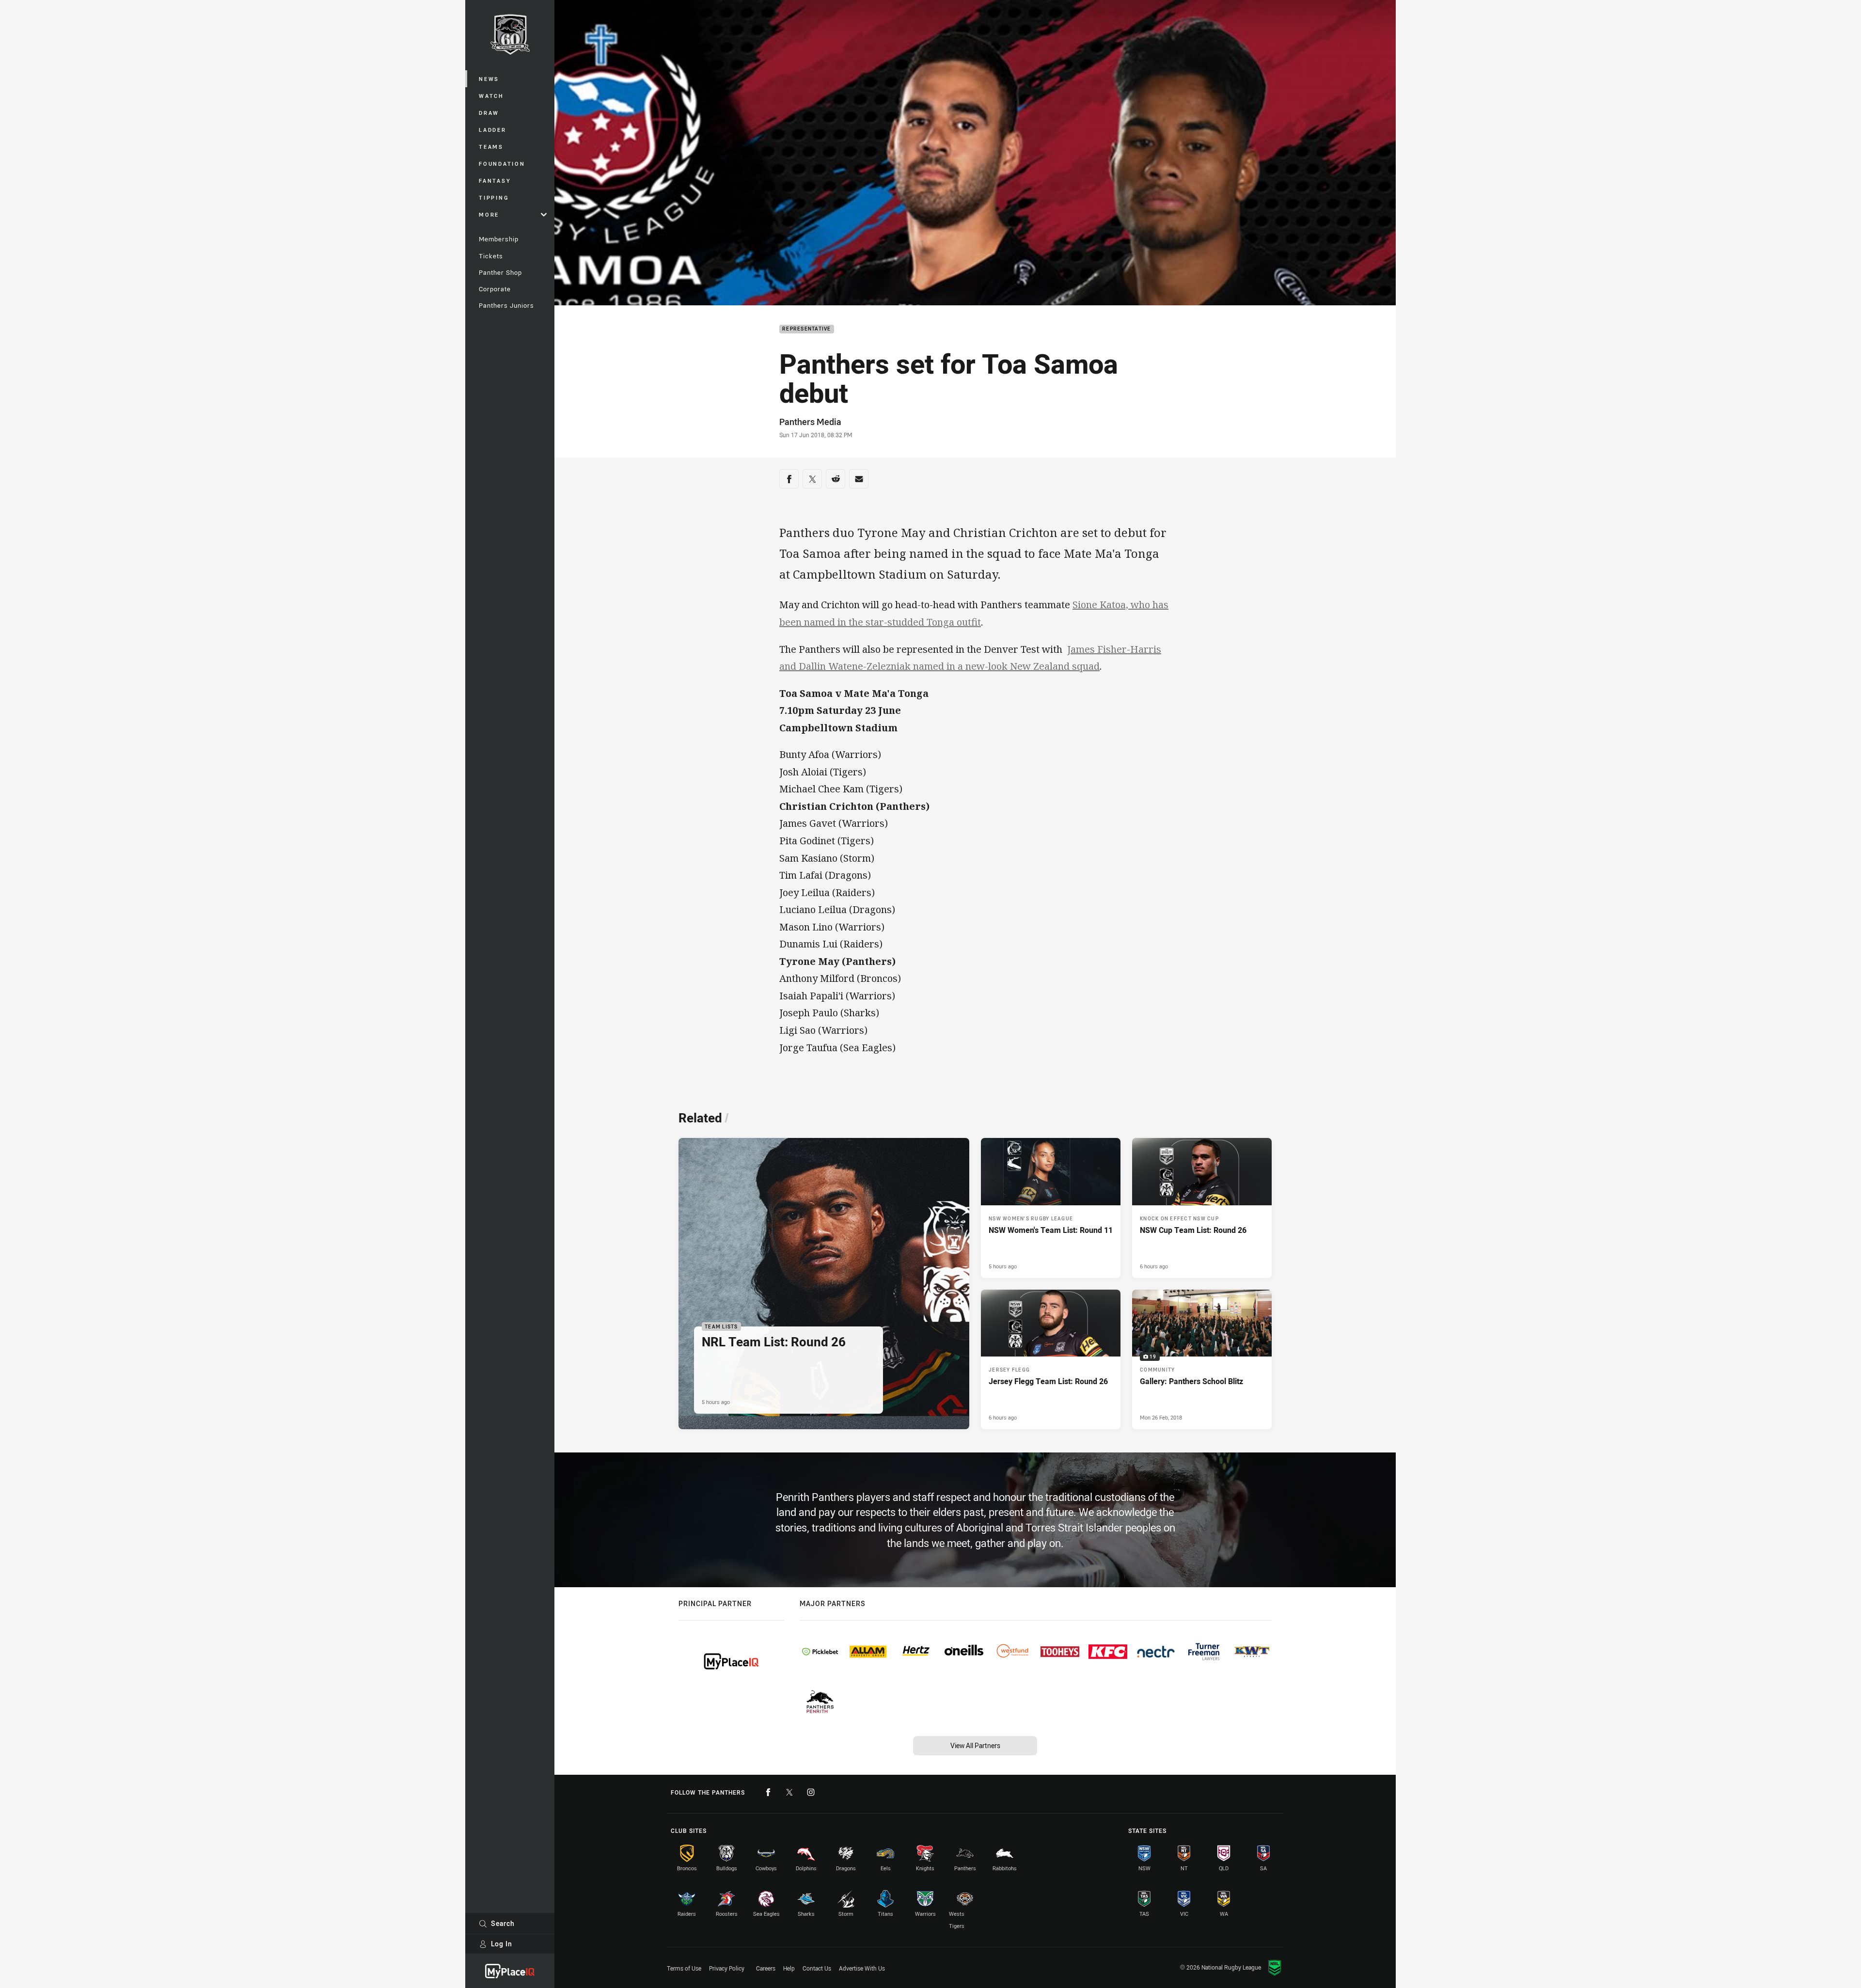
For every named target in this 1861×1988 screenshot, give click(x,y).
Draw (489, 113)
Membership (499, 239)
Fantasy (495, 181)
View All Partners (975, 1745)
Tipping (494, 197)
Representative (807, 329)
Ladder (493, 130)
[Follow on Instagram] (811, 1792)
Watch (491, 96)
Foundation (502, 164)
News (489, 79)
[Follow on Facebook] (768, 1792)
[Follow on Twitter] (789, 1792)
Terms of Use (684, 1968)
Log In (502, 1944)
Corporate (495, 289)
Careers (766, 1968)
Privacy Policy (727, 1968)
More (489, 214)
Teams (491, 147)
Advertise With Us (862, 1968)
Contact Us (817, 1968)
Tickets (491, 256)
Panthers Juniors (506, 305)
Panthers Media (810, 422)
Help (789, 1968)
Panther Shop (500, 272)
